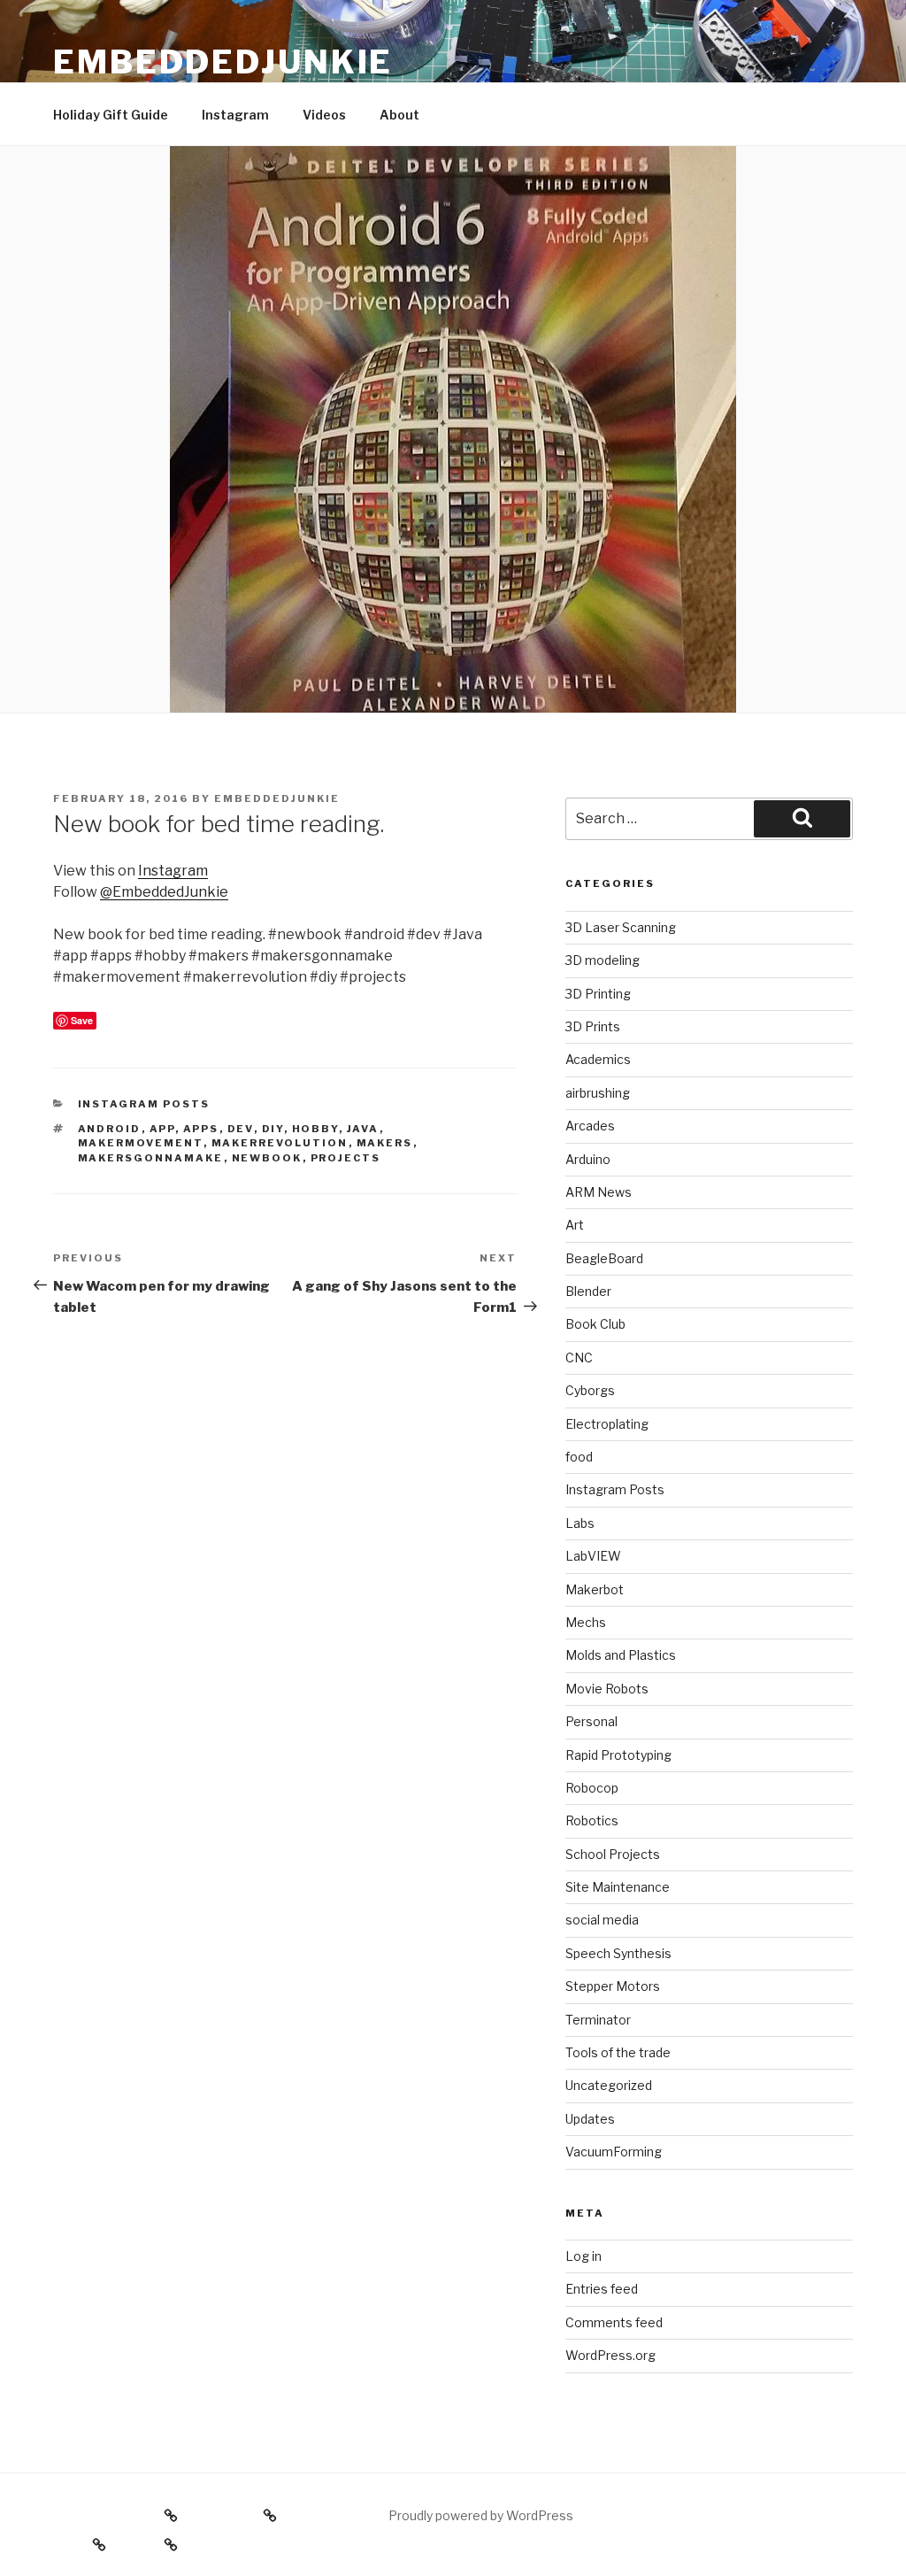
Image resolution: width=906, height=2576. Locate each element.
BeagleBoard (604, 1258)
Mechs (586, 1622)
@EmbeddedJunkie (164, 892)
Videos (324, 115)
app (162, 1129)
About (399, 115)
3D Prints (593, 1026)
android (110, 1129)
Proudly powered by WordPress (481, 2515)
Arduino (588, 1159)
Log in (584, 2256)
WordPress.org (610, 2355)
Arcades (590, 1126)
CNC (579, 1357)
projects (346, 1158)
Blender (588, 1291)
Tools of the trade (618, 2052)
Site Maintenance (618, 1887)
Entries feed (602, 2289)
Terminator (598, 2020)
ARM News (599, 1192)
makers (385, 1143)
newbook (267, 1158)
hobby (315, 1129)
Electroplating (607, 1424)
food (579, 1457)
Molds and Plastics (621, 1655)
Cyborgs (590, 1390)
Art (575, 1225)
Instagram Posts (144, 1104)
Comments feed (614, 2322)
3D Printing (598, 994)
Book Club (595, 1324)
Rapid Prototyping (618, 1755)
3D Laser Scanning (621, 927)
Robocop (592, 1788)
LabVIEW (593, 1556)
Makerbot (595, 1589)
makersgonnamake (151, 1158)
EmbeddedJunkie (223, 62)
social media (602, 1920)
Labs (580, 1523)
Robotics (592, 1820)
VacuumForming (614, 2152)
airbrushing (598, 1093)
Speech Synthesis (618, 1953)
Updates (590, 2119)
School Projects (613, 1854)
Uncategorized (609, 2085)
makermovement (141, 1143)
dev (241, 1129)
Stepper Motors (613, 1986)
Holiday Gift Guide (111, 115)
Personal (591, 1721)
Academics (598, 1059)
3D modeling (603, 960)
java (363, 1129)
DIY (273, 1129)
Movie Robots (607, 1689)
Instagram (235, 115)
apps (201, 1129)
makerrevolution (280, 1143)
